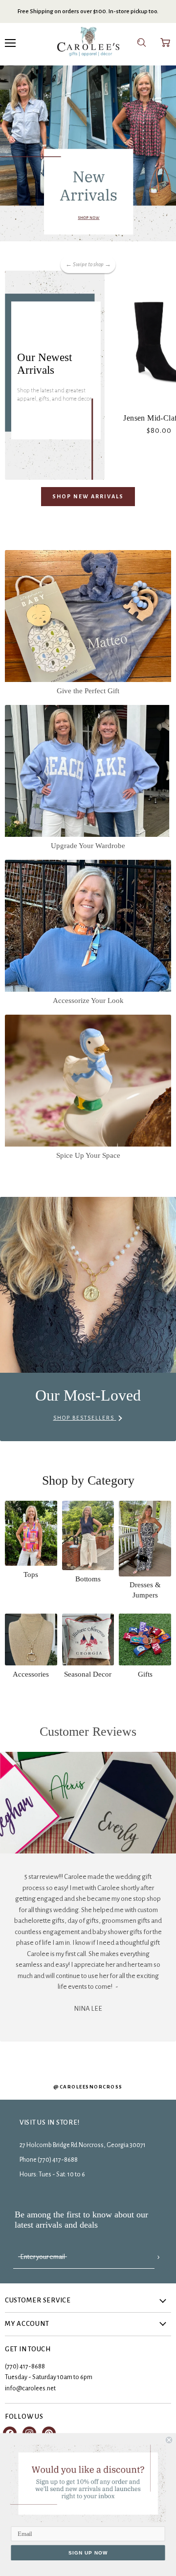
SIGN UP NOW (88, 2553)
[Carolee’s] (88, 43)
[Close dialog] (169, 2440)
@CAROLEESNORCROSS (88, 2087)
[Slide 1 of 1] (88, 153)
